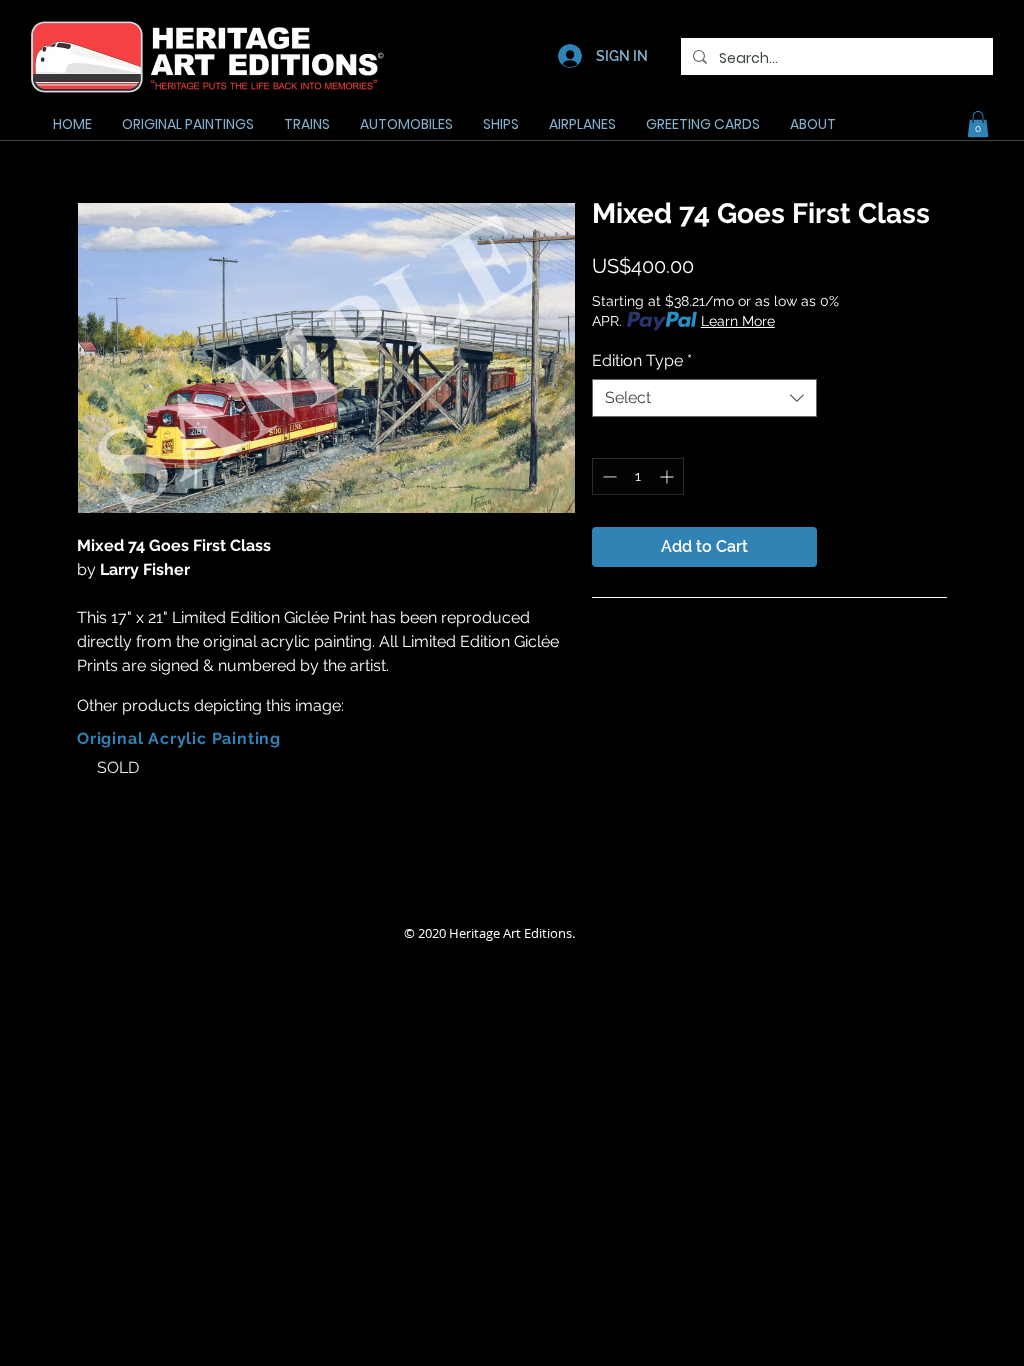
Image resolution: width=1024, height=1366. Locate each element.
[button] (978, 124)
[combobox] (704, 398)
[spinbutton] (638, 476)
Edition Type (642, 360)
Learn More (738, 321)
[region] (204, 800)
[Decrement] (607, 476)
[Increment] (668, 476)
